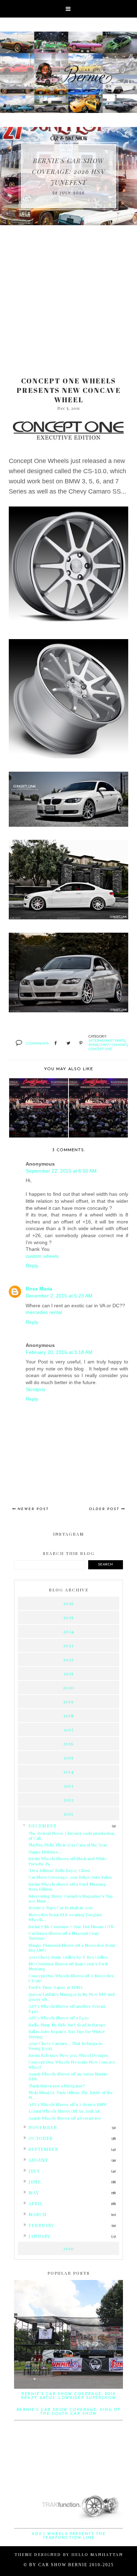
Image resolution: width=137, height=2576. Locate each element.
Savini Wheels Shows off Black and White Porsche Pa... (68, 1861)
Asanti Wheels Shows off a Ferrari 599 (65, 2118)
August (38, 2160)
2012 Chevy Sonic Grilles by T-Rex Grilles (68, 1957)
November (43, 2127)
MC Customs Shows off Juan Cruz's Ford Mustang (68, 1966)
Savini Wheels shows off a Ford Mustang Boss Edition (67, 1886)
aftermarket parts (107, 1040)
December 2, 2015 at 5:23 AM (59, 1296)
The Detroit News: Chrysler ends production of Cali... (71, 1836)
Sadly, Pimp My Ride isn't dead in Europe (67, 2025)
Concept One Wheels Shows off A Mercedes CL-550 (71, 1978)
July (34, 2171)
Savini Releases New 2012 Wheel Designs (68, 2055)
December (43, 1826)
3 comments (37, 1043)
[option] (68, 176)
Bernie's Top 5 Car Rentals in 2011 (60, 1907)
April (36, 2203)
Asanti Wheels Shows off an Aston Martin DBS (68, 2076)
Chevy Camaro (113, 1045)
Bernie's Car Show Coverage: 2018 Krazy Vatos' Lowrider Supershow (69, 2396)
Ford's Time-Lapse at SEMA (56, 1987)
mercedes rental (44, 1312)
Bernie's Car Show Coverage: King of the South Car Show (68, 2412)
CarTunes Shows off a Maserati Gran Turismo (64, 1936)
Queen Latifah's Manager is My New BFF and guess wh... (71, 1997)
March (38, 2214)
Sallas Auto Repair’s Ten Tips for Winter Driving (67, 2034)
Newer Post (33, 1509)
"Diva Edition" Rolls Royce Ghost (59, 1870)
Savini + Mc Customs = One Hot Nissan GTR (71, 1926)
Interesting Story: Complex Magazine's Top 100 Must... (71, 1898)
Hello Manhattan (97, 2554)
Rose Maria (39, 1289)
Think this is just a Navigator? (57, 2086)
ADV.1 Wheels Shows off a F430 (59, 2018)
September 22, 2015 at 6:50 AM (61, 1171)
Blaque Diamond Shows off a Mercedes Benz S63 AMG (72, 1947)
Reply (32, 1266)
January (39, 2236)
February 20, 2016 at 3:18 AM (59, 1352)
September (43, 2149)
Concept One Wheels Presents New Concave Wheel (72, 2064)
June (35, 2182)
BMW (93, 1045)
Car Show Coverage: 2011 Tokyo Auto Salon (70, 1877)
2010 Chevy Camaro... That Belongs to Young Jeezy (66, 2046)
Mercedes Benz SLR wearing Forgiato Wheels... (65, 1917)
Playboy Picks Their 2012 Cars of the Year (68, 1845)
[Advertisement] (68, 297)
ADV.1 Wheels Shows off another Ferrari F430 (67, 2008)
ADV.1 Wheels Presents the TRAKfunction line (69, 2536)
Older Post (104, 1509)
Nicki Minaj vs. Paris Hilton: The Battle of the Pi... (71, 2095)
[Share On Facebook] (56, 1044)
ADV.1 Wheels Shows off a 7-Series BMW (68, 2104)
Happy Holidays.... (45, 1852)
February (41, 2225)
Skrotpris (35, 1389)
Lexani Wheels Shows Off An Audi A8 (64, 2111)
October (41, 2138)
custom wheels (42, 1256)
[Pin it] (81, 1044)
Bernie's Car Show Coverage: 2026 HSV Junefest (68, 172)
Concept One (100, 1049)
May (34, 2192)
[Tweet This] (68, 1044)
